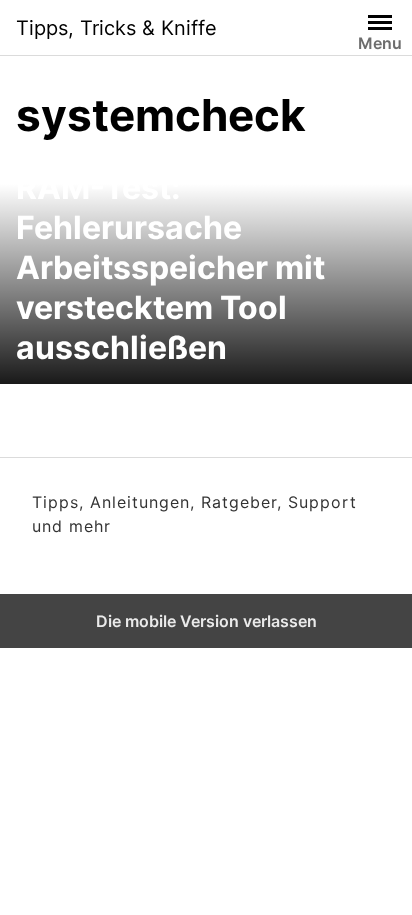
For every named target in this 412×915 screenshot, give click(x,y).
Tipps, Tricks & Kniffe (116, 28)
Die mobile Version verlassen (206, 621)
